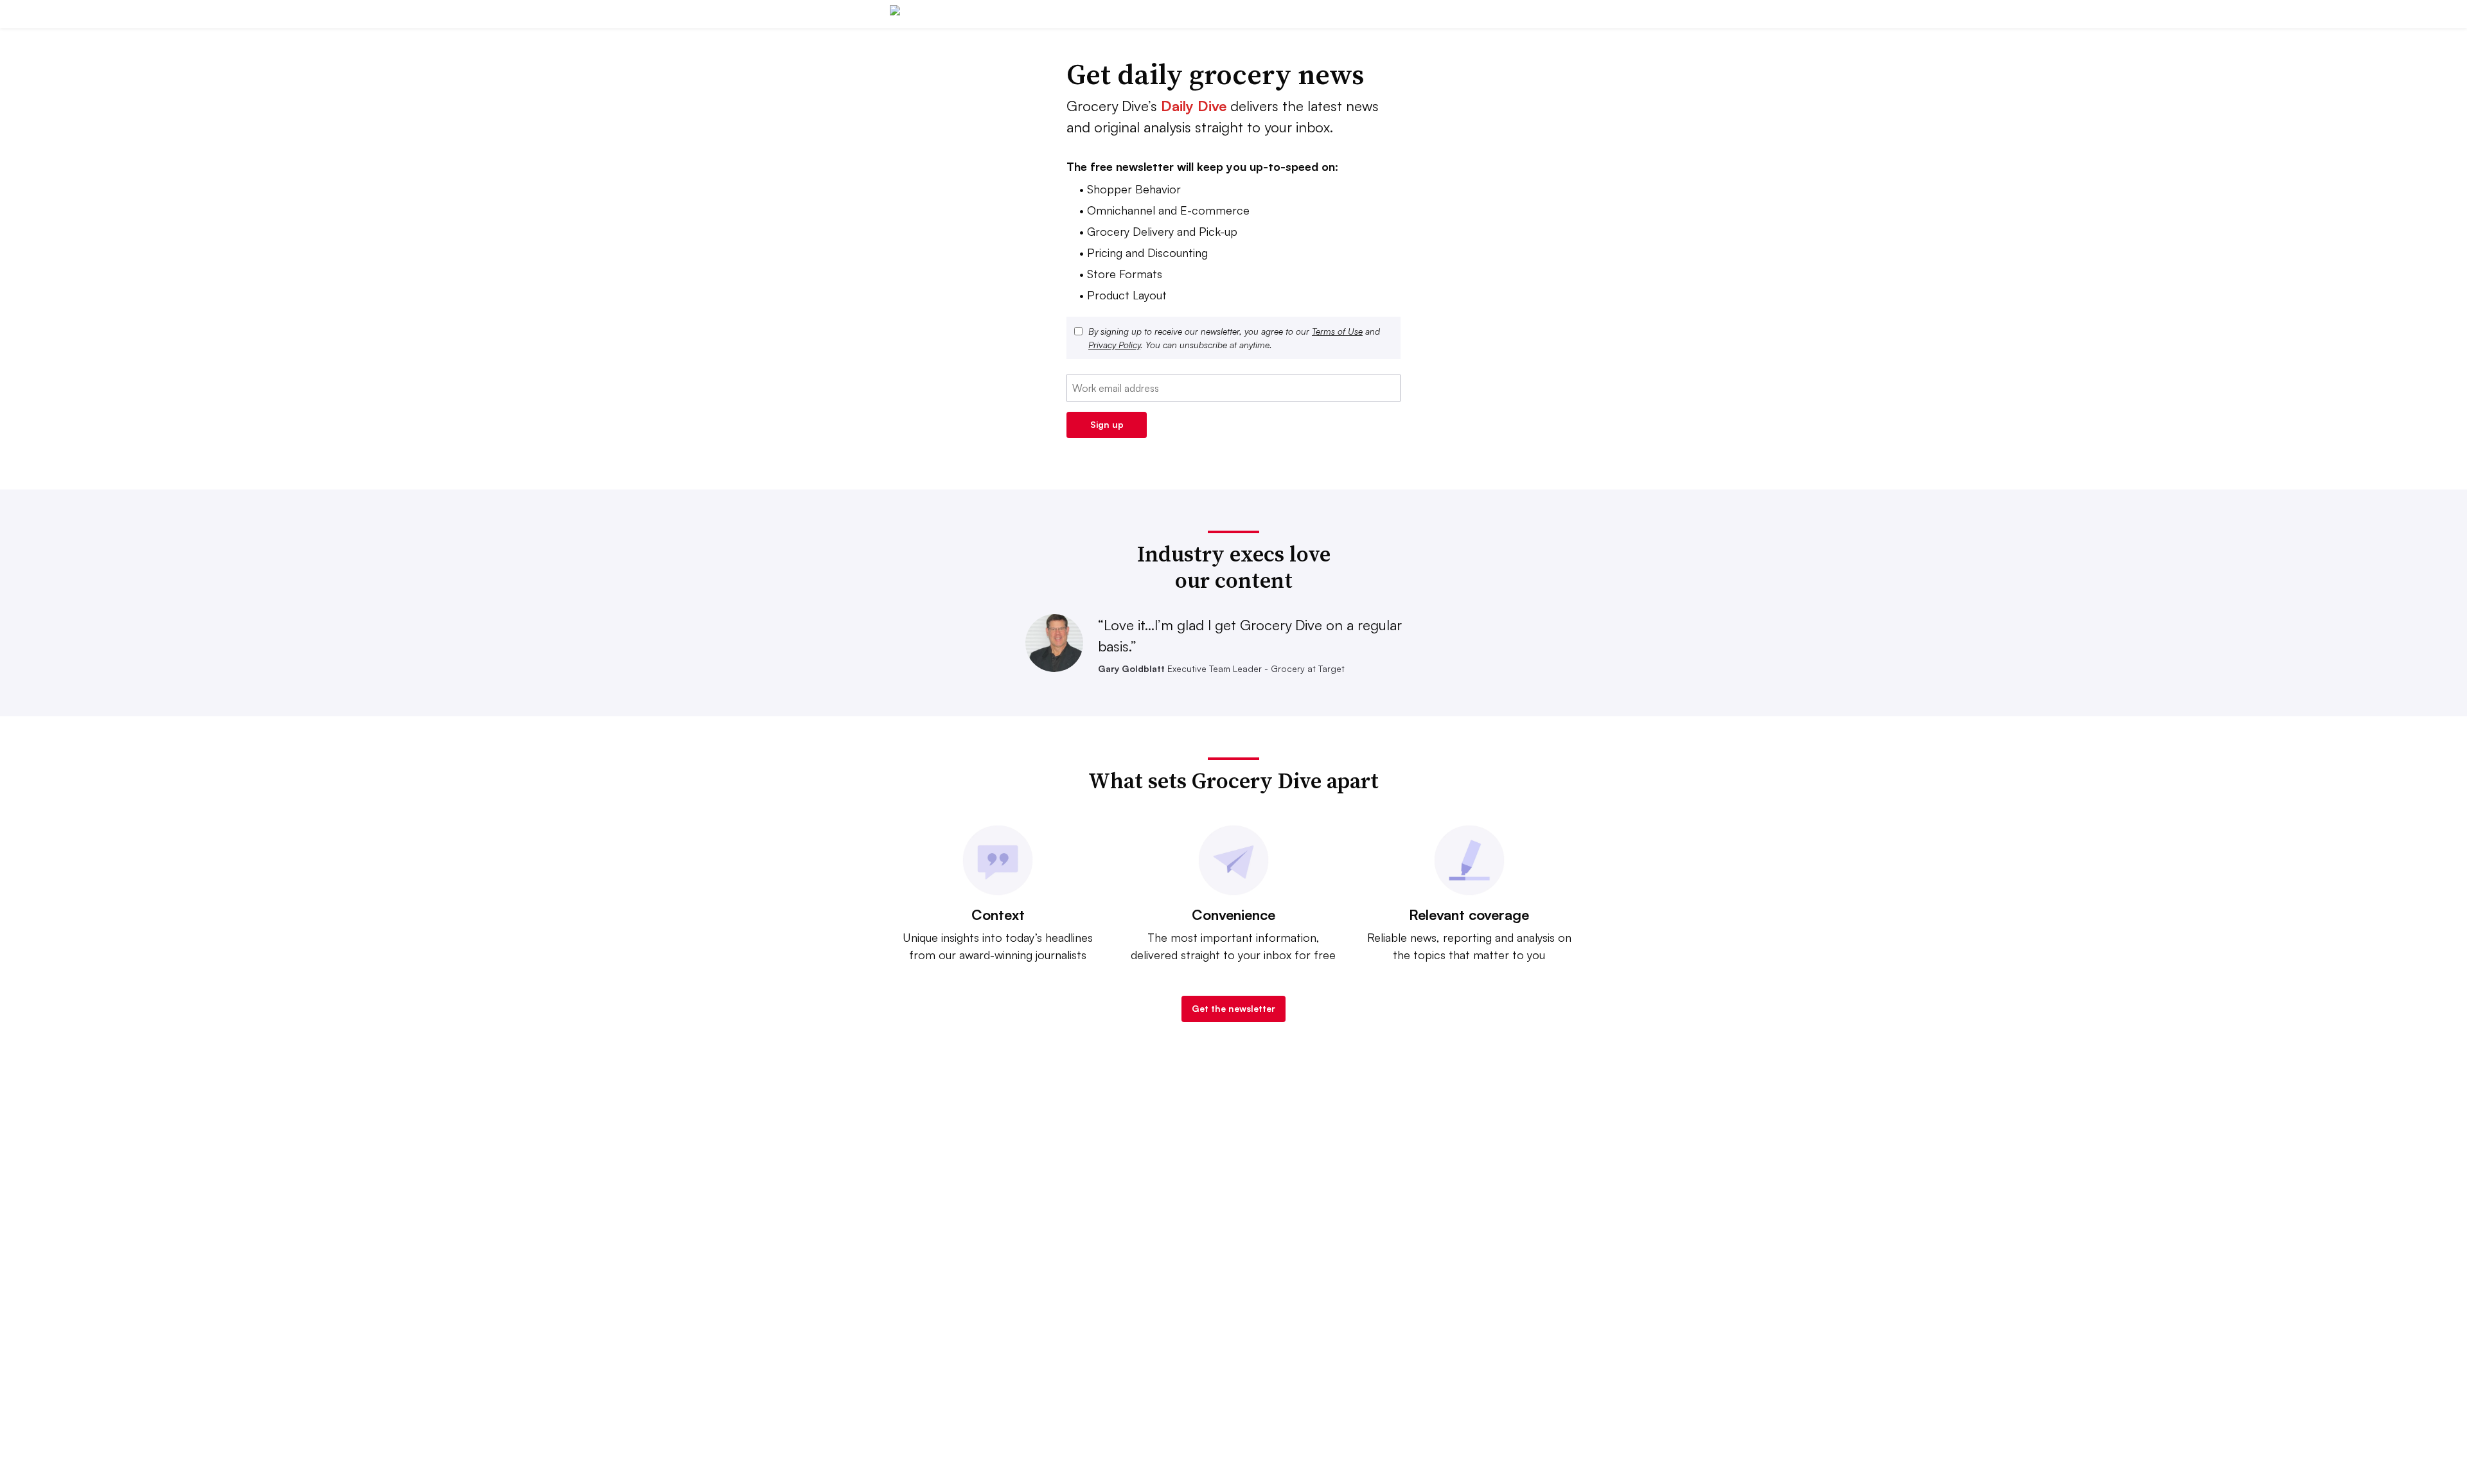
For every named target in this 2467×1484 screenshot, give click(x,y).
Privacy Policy (1114, 345)
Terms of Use (1337, 331)
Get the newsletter (1233, 1008)
